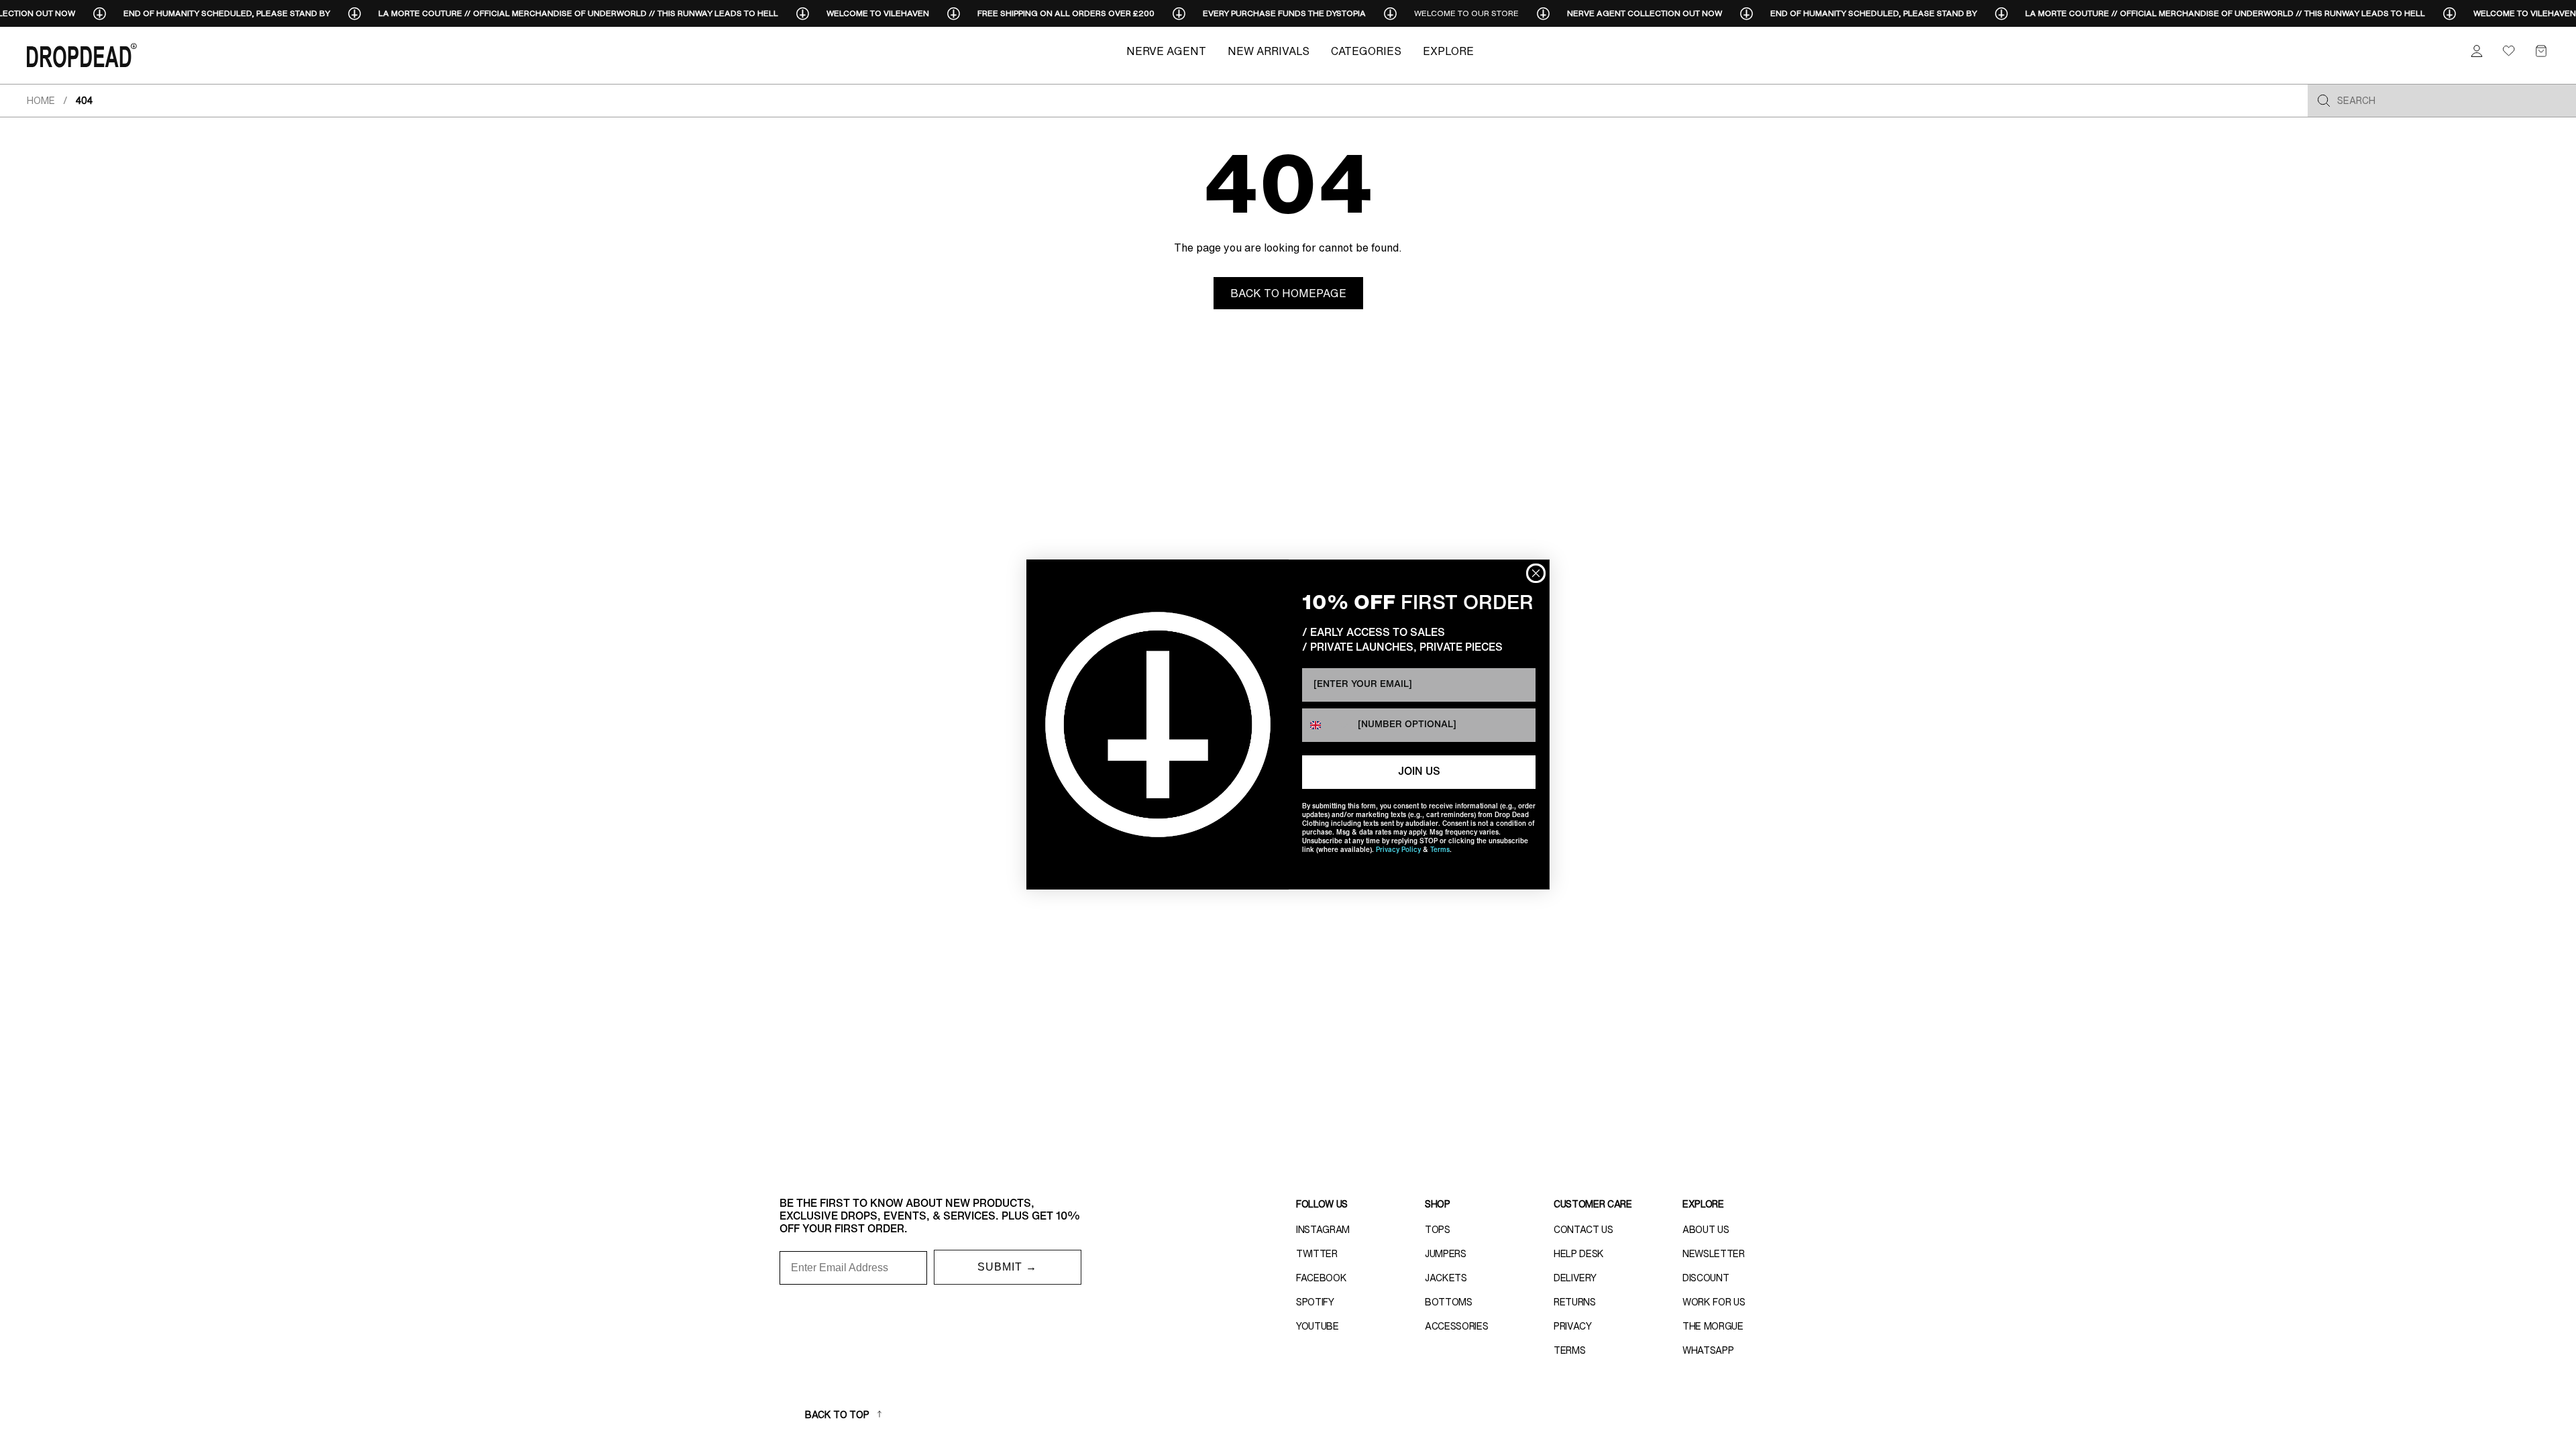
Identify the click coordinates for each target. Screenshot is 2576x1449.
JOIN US (1419, 772)
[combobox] (1327, 725)
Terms (1440, 850)
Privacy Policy (1398, 850)
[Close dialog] (1536, 573)
